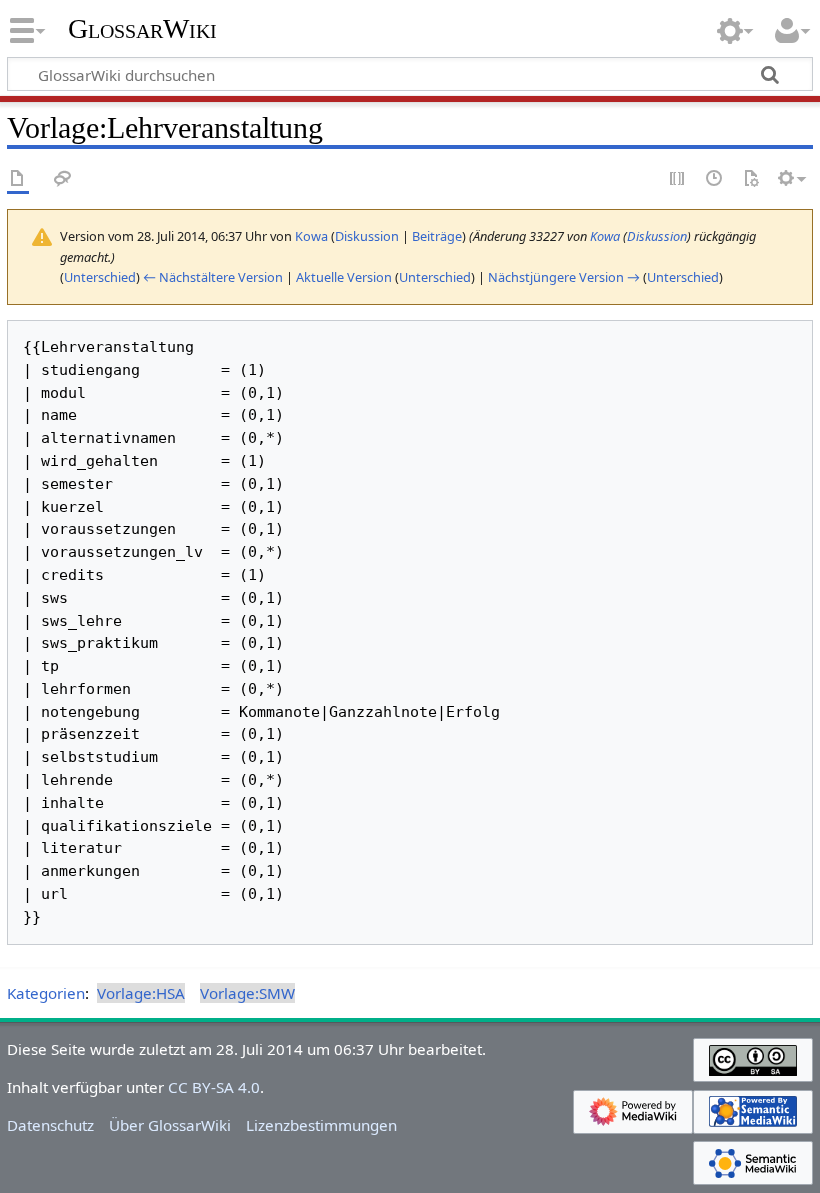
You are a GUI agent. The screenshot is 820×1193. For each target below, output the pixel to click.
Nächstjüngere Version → (564, 277)
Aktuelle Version (344, 277)
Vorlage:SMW (247, 993)
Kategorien (46, 993)
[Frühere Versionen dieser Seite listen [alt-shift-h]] (715, 179)
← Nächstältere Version (213, 277)
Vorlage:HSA (141, 993)
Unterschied (100, 277)
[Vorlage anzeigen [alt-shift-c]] (18, 179)
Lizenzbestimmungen (321, 1125)
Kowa (605, 236)
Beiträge (437, 236)
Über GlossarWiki (170, 1125)
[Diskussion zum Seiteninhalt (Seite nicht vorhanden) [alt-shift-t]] (63, 179)
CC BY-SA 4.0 (214, 1087)
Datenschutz (50, 1125)
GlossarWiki (142, 29)
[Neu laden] (751, 179)
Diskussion (367, 236)
